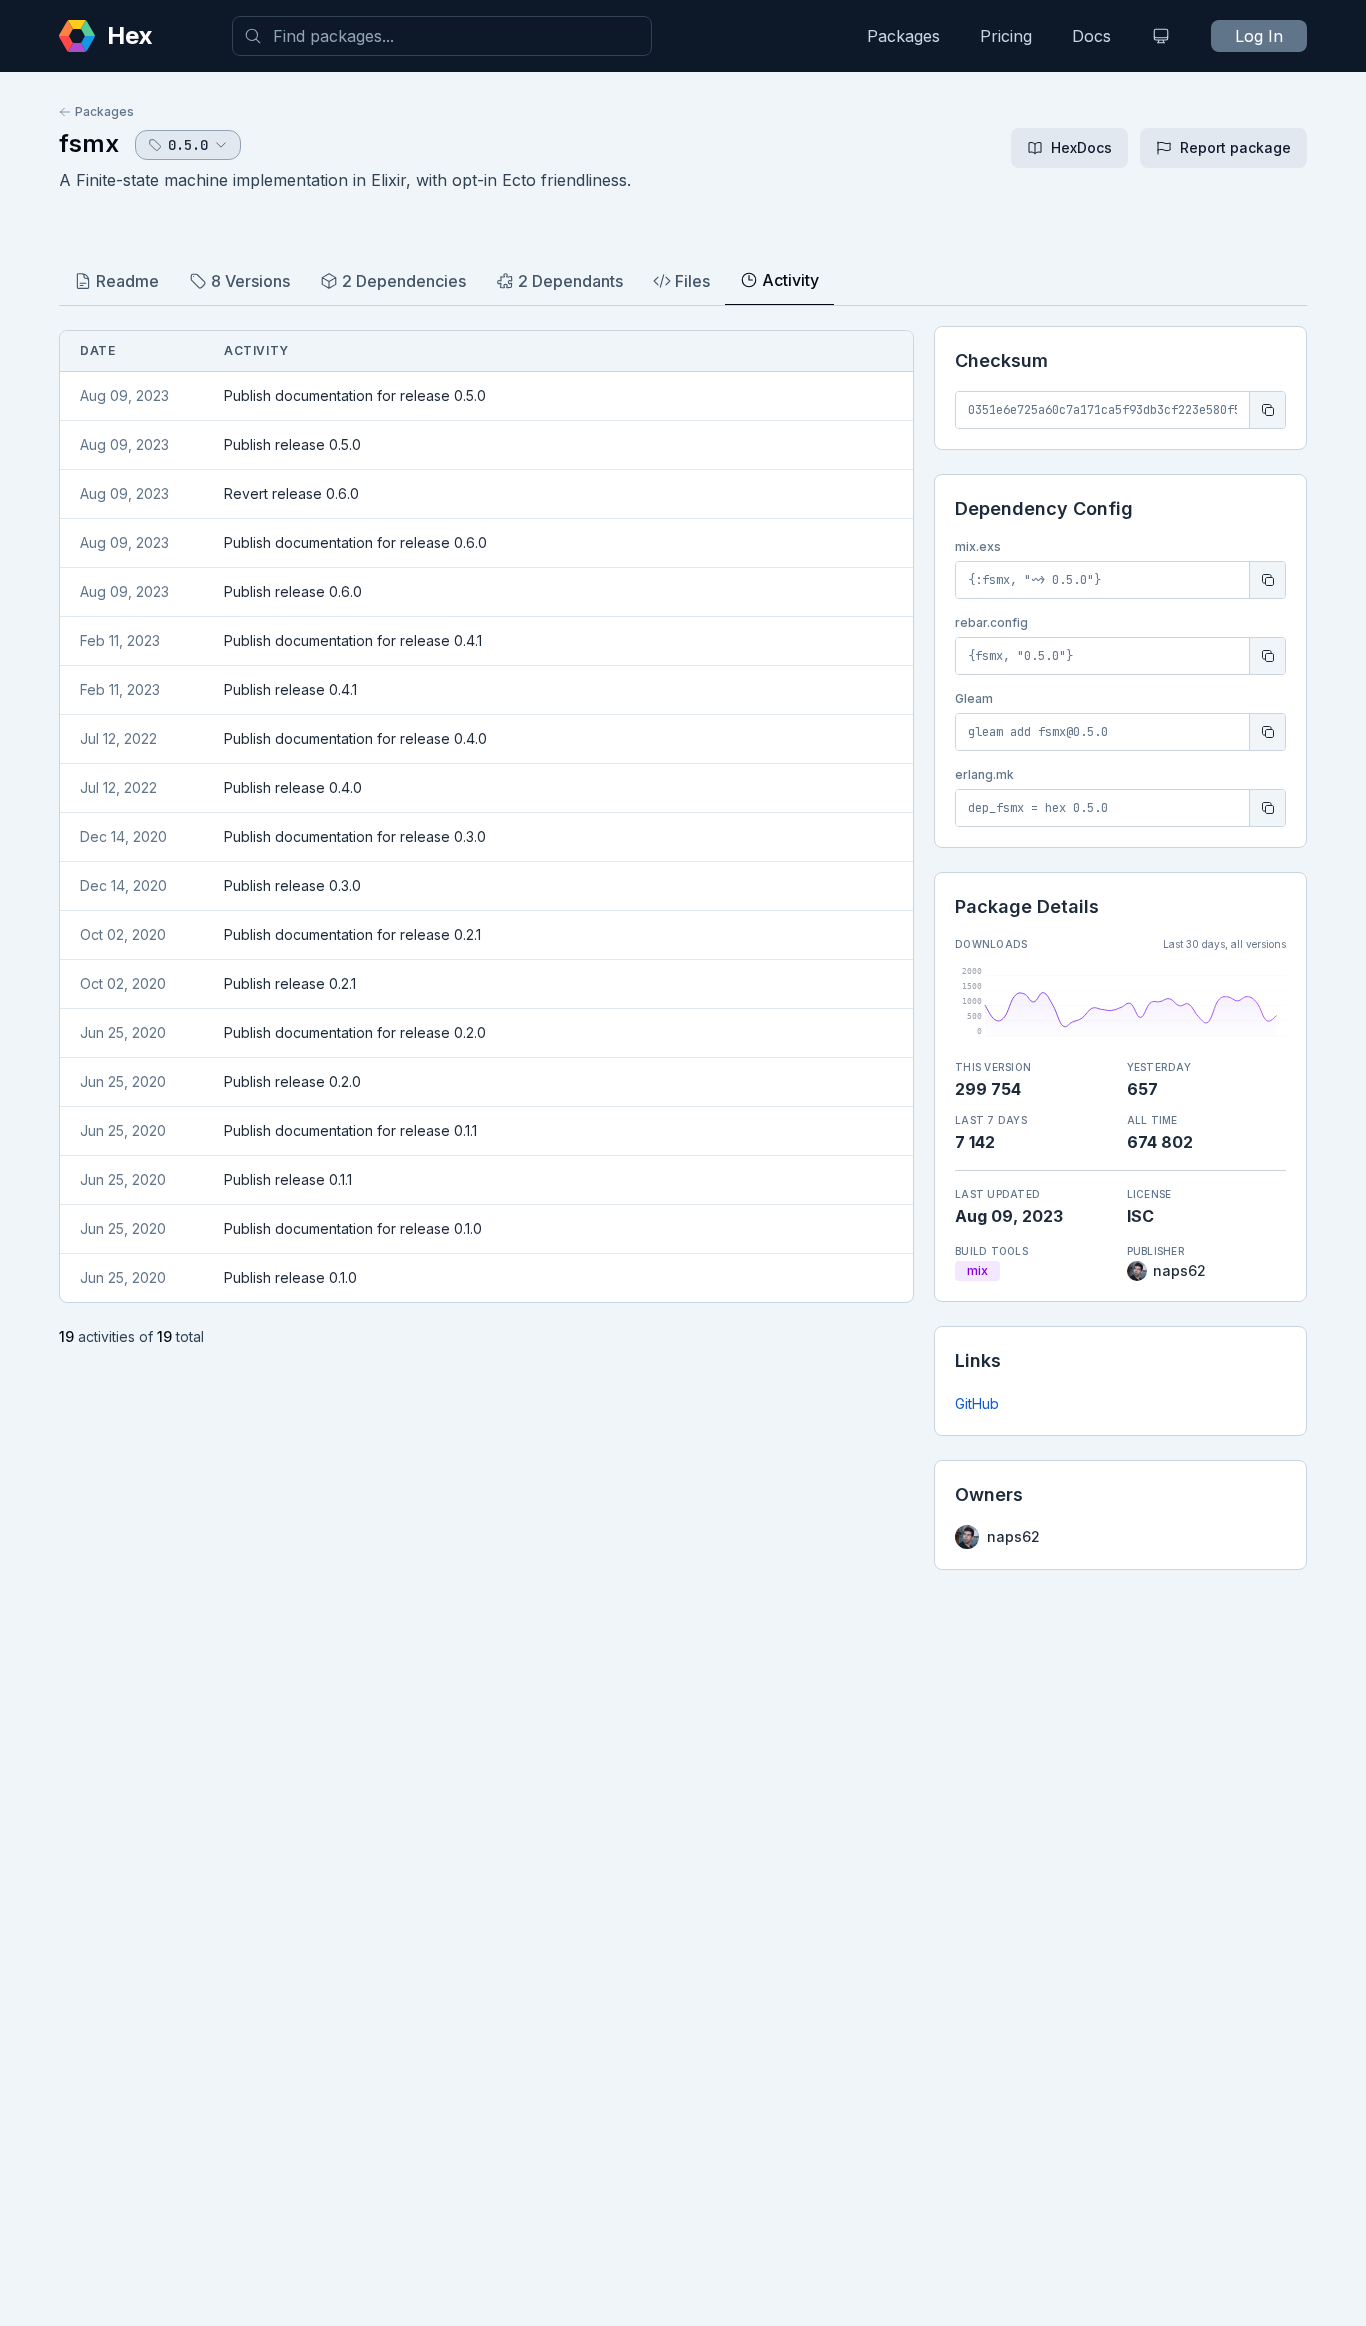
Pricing (1006, 36)
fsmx (89, 143)
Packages (903, 36)
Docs (1091, 36)
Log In (1259, 36)
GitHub (977, 1403)
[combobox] (442, 36)
